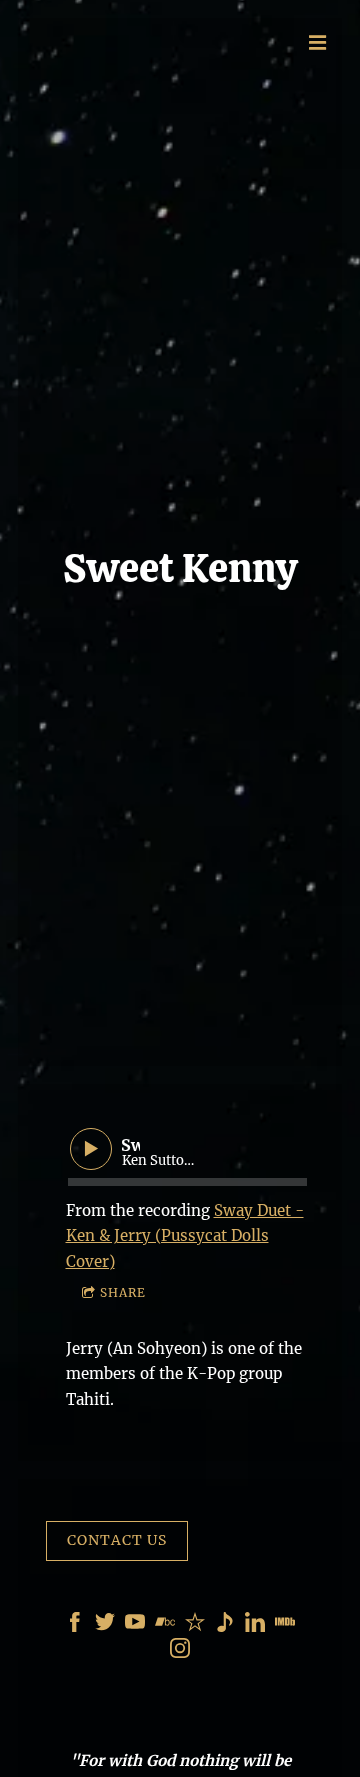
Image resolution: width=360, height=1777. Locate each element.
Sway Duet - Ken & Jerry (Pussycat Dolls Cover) (185, 1236)
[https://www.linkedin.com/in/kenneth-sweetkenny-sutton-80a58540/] (255, 1625)
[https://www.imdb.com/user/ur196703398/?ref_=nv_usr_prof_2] (285, 1625)
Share (123, 1292)
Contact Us (117, 1540)
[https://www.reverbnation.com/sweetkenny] (195, 1625)
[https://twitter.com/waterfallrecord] (105, 1625)
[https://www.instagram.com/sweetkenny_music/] (180, 1651)
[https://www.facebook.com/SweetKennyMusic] (75, 1625)
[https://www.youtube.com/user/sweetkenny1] (135, 1625)
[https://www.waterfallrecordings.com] (225, 1625)
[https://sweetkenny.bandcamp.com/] (165, 1625)
